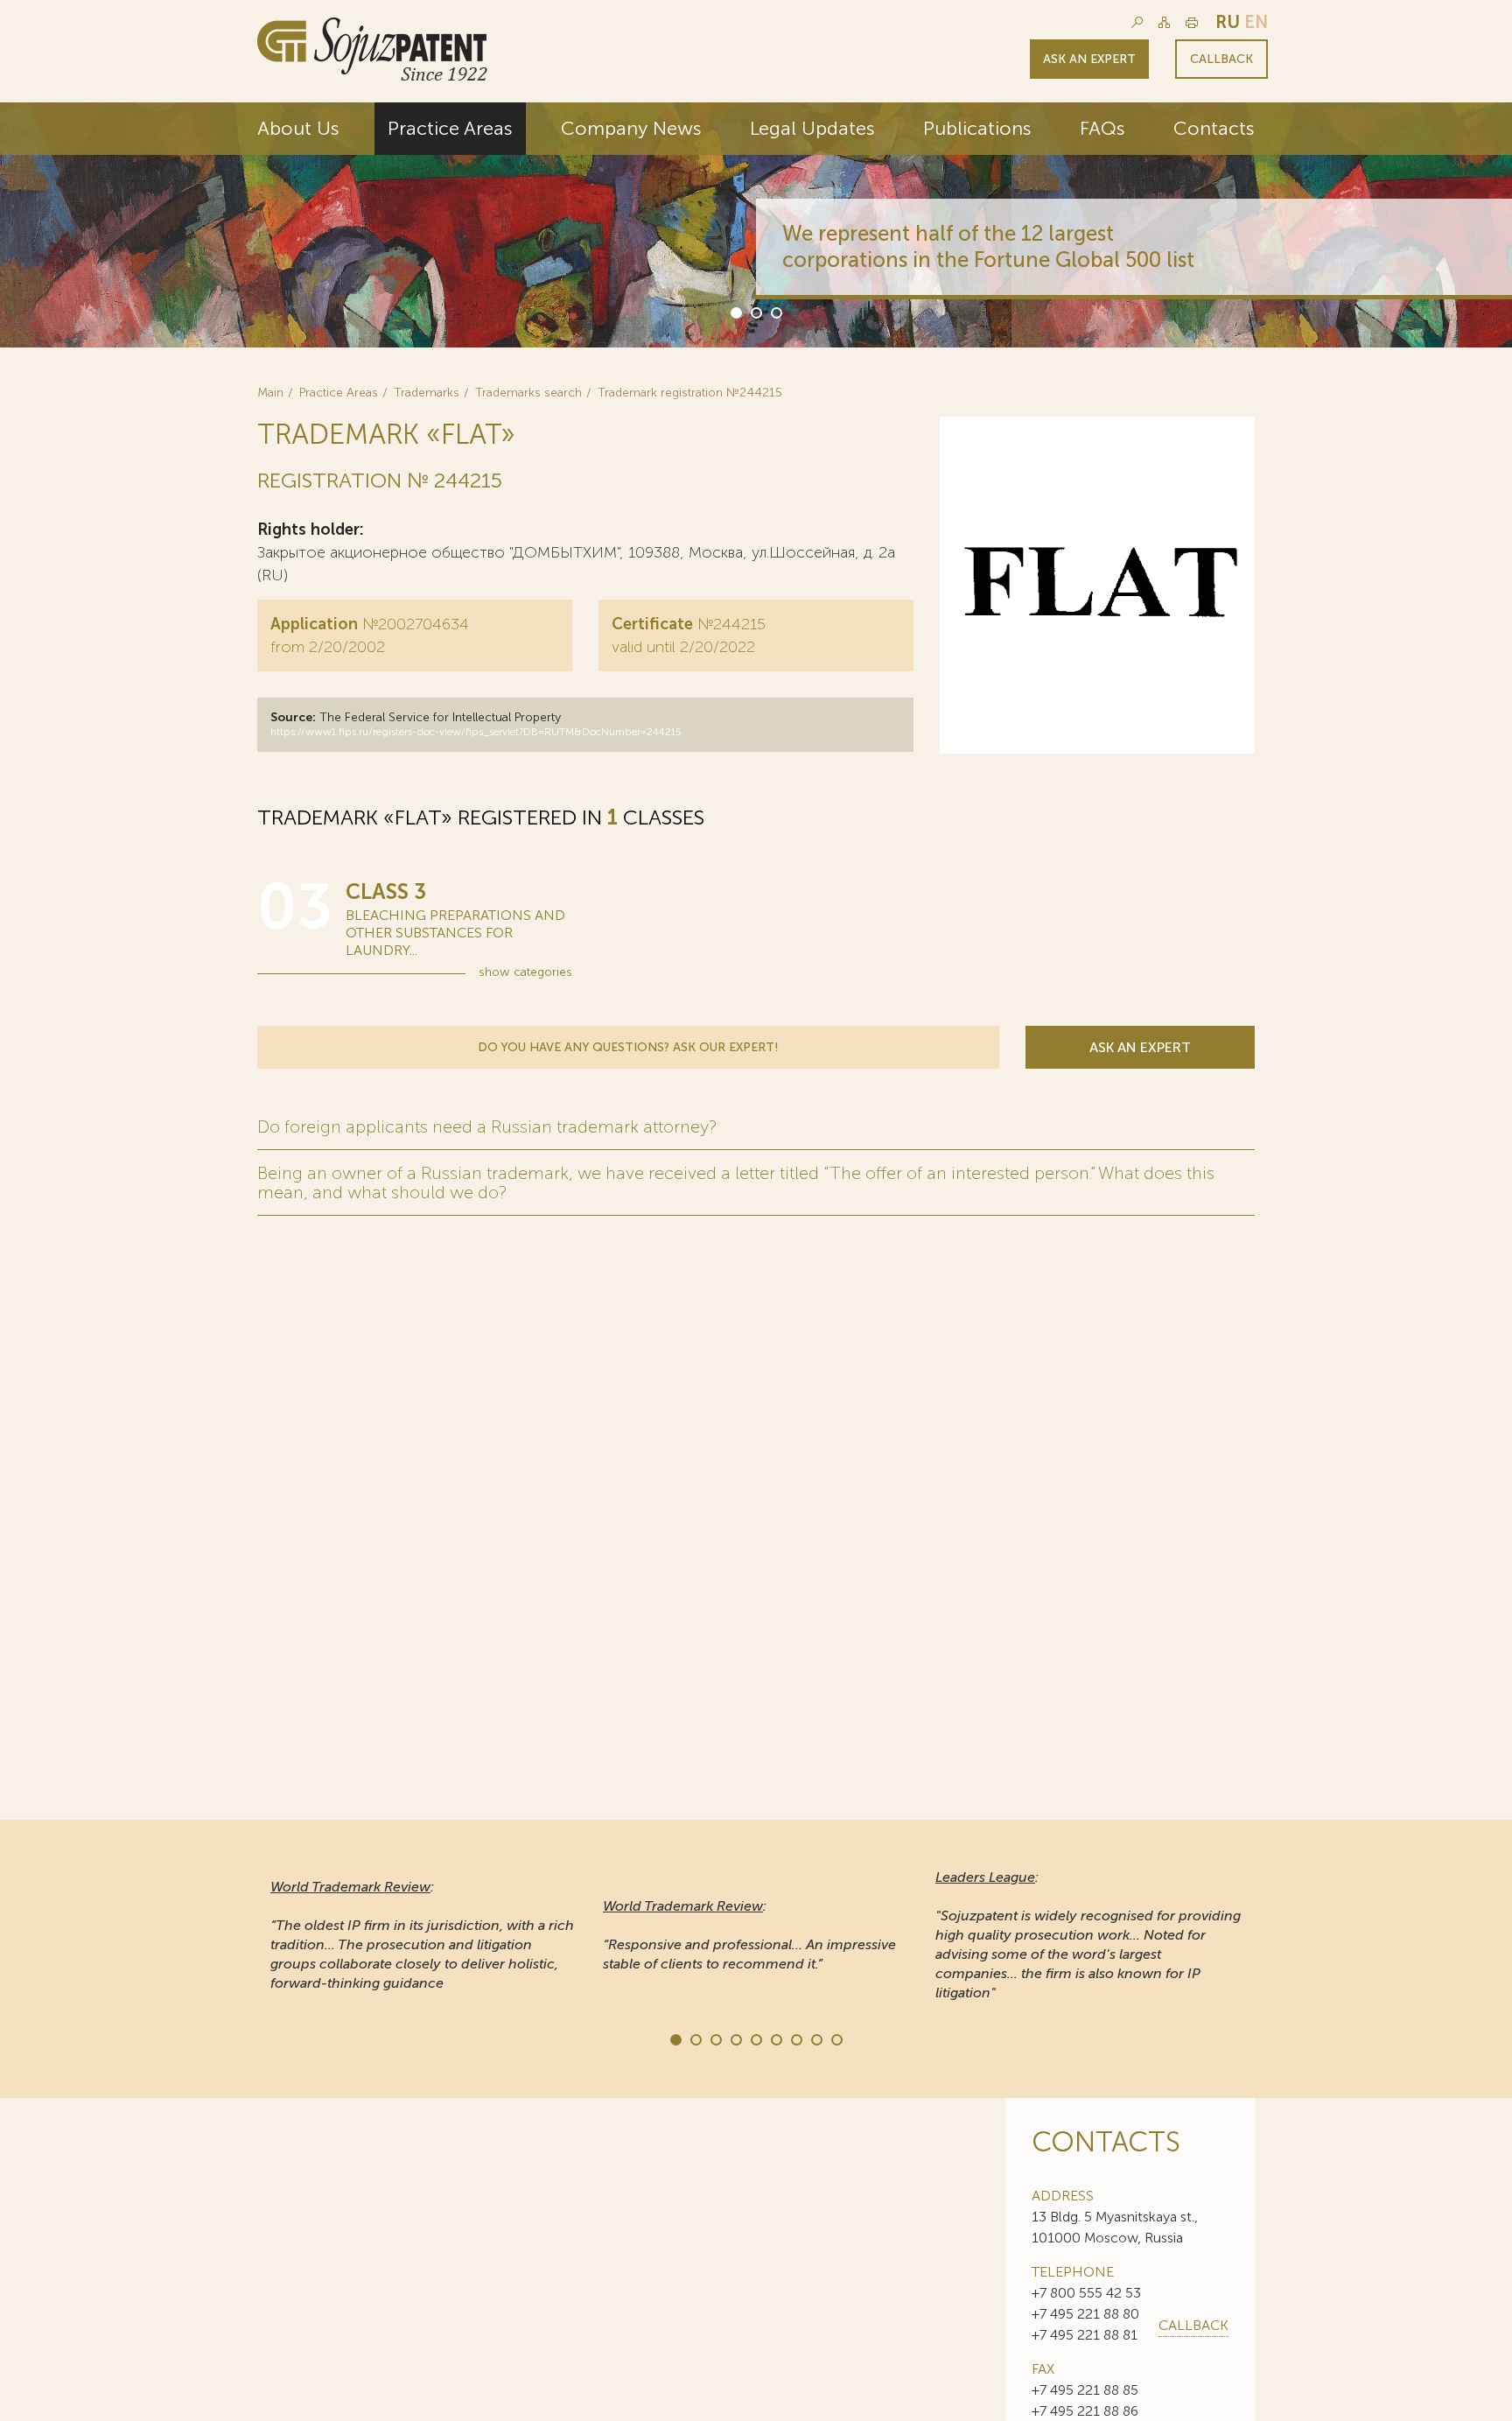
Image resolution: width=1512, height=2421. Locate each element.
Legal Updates (812, 128)
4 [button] (735, 2039)
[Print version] (1192, 22)
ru (1228, 22)
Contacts (1214, 128)
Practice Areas (450, 128)
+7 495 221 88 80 (1085, 2314)
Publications (977, 128)
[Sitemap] (1164, 22)
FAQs (1102, 128)
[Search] (1137, 22)
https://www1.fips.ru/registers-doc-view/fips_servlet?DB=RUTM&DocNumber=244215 (476, 732)
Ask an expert (1089, 59)
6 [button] (775, 2039)
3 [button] (775, 312)
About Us (298, 128)
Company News (631, 128)
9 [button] (836, 2039)
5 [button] (755, 2039)
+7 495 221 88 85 (1085, 2390)
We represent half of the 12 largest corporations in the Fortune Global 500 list (988, 246)
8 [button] (815, 2039)
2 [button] (755, 312)
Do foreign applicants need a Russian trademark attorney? (487, 1126)
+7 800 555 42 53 (1086, 2293)
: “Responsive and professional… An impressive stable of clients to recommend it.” (749, 1935)
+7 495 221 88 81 (1085, 2335)
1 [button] (735, 312)
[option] (756, 225)
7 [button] (795, 2039)
